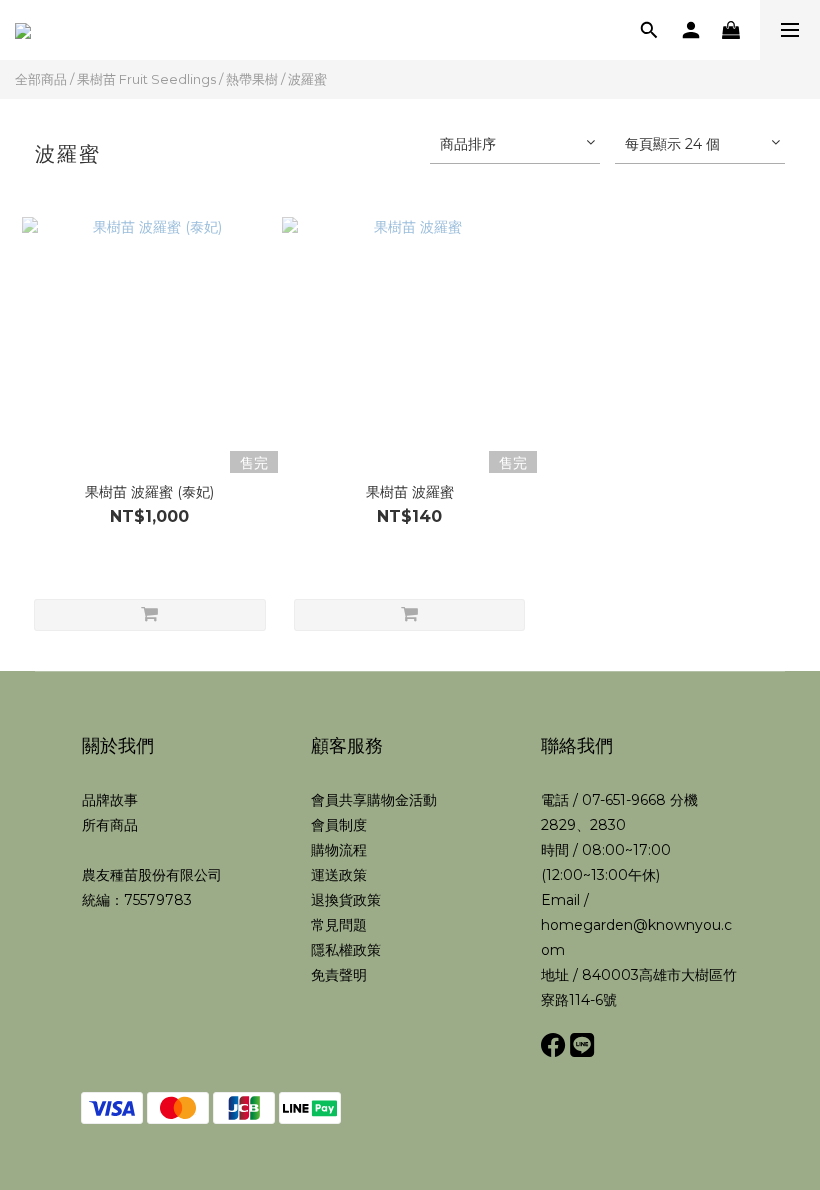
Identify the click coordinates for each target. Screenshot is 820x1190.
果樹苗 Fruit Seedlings (146, 79)
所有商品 (110, 825)
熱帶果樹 (252, 79)
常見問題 (339, 925)
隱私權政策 (346, 950)
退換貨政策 (346, 900)
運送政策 (339, 875)
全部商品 (41, 79)
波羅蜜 (307, 79)
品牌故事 (110, 800)
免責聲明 (339, 975)
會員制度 (339, 825)
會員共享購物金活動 (374, 800)
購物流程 (339, 850)
